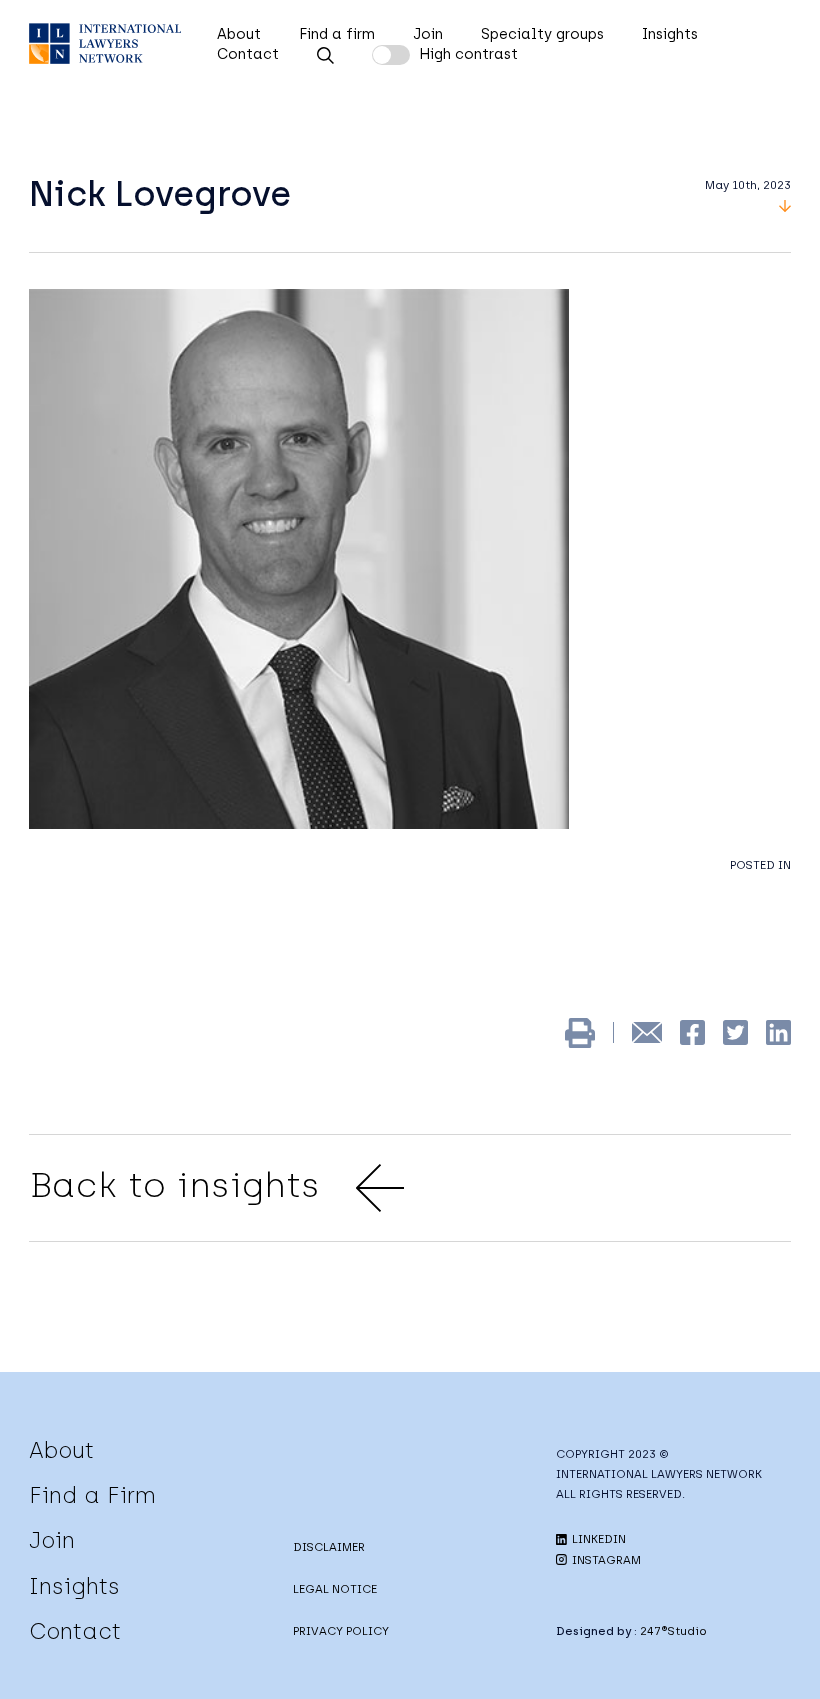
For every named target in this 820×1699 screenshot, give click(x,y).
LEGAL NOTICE (335, 1589)
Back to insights (174, 1185)
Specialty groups (542, 34)
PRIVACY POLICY (341, 1631)
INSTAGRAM (605, 1560)
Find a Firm (92, 1495)
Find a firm (337, 34)
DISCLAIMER (329, 1547)
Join (428, 34)
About (239, 34)
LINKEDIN (597, 1539)
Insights (670, 34)
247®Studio (673, 1631)
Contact (248, 54)
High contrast (468, 54)
